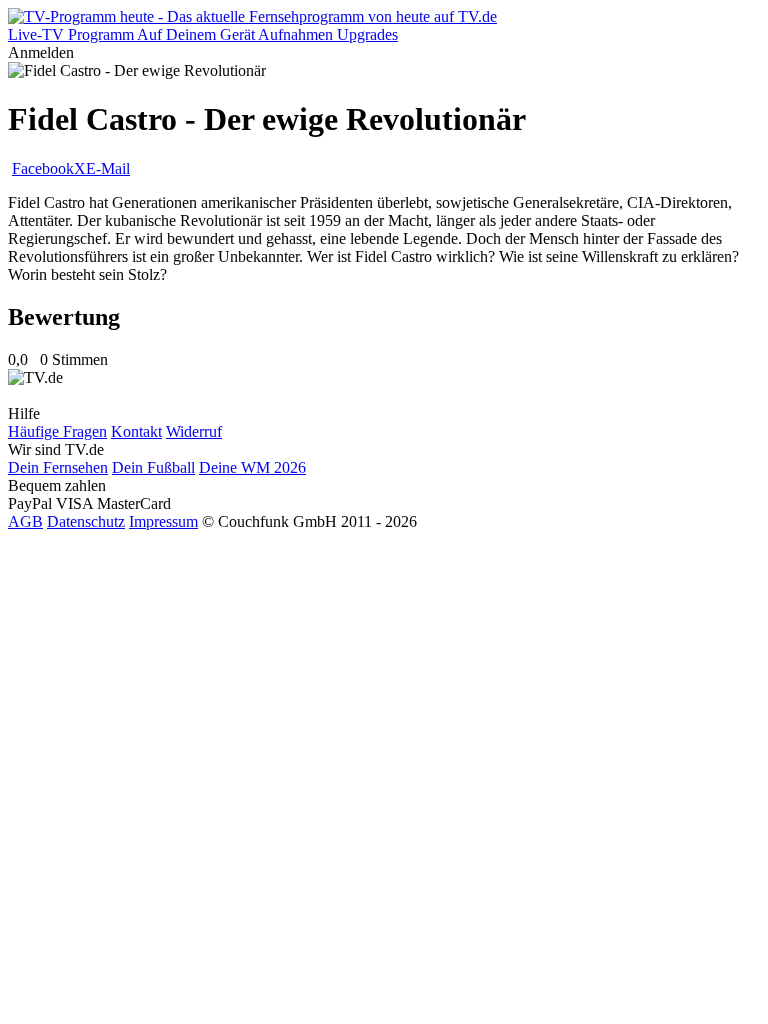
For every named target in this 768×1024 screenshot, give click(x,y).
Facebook (43, 168)
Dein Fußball (153, 467)
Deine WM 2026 (252, 467)
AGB (25, 521)
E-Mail (108, 168)
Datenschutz (86, 521)
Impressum (163, 521)
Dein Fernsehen (58, 467)
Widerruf (194, 431)
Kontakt (136, 431)
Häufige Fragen (57, 431)
